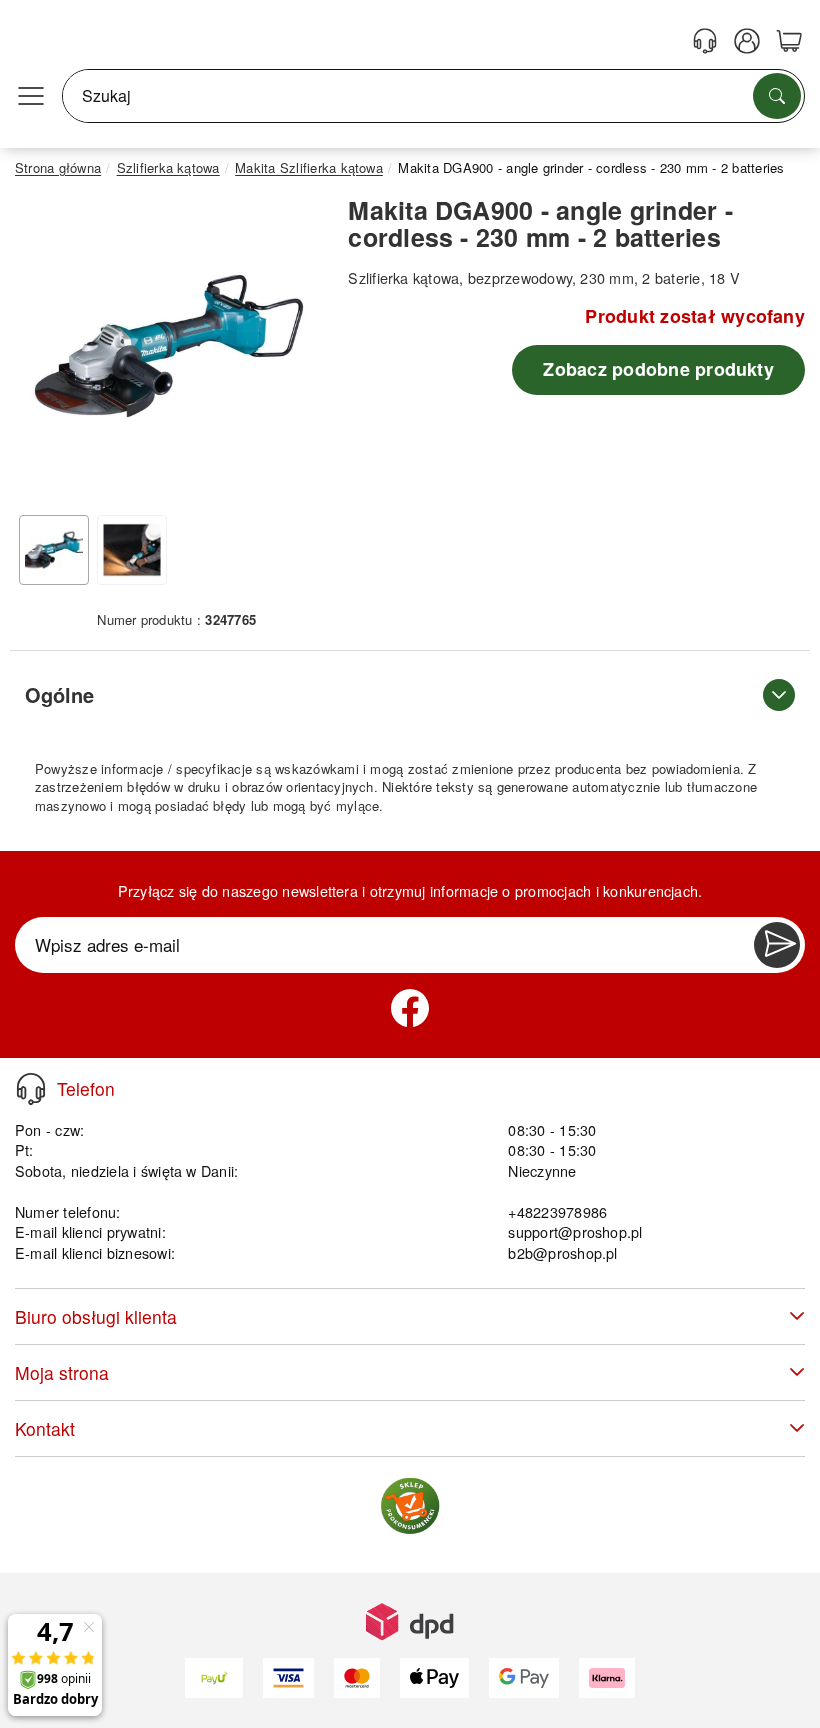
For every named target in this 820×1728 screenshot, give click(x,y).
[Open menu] (31, 96)
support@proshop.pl (575, 1231)
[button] (169, 346)
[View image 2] (132, 550)
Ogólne (59, 694)
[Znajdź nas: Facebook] (410, 1008)
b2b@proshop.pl (562, 1252)
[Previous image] (45, 351)
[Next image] (293, 351)
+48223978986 (557, 1211)
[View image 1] (54, 550)
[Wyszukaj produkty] (777, 96)
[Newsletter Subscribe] (777, 945)
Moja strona (62, 1372)
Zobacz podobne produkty (658, 369)
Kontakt (45, 1428)
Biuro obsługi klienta (96, 1316)
